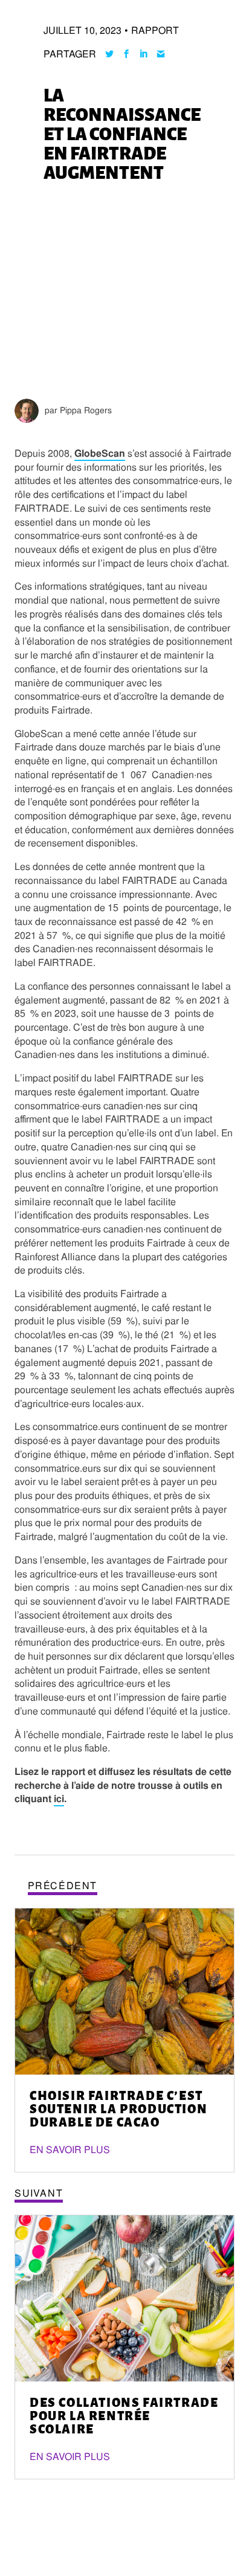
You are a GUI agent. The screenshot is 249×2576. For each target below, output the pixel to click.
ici (59, 1799)
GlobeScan (100, 453)
